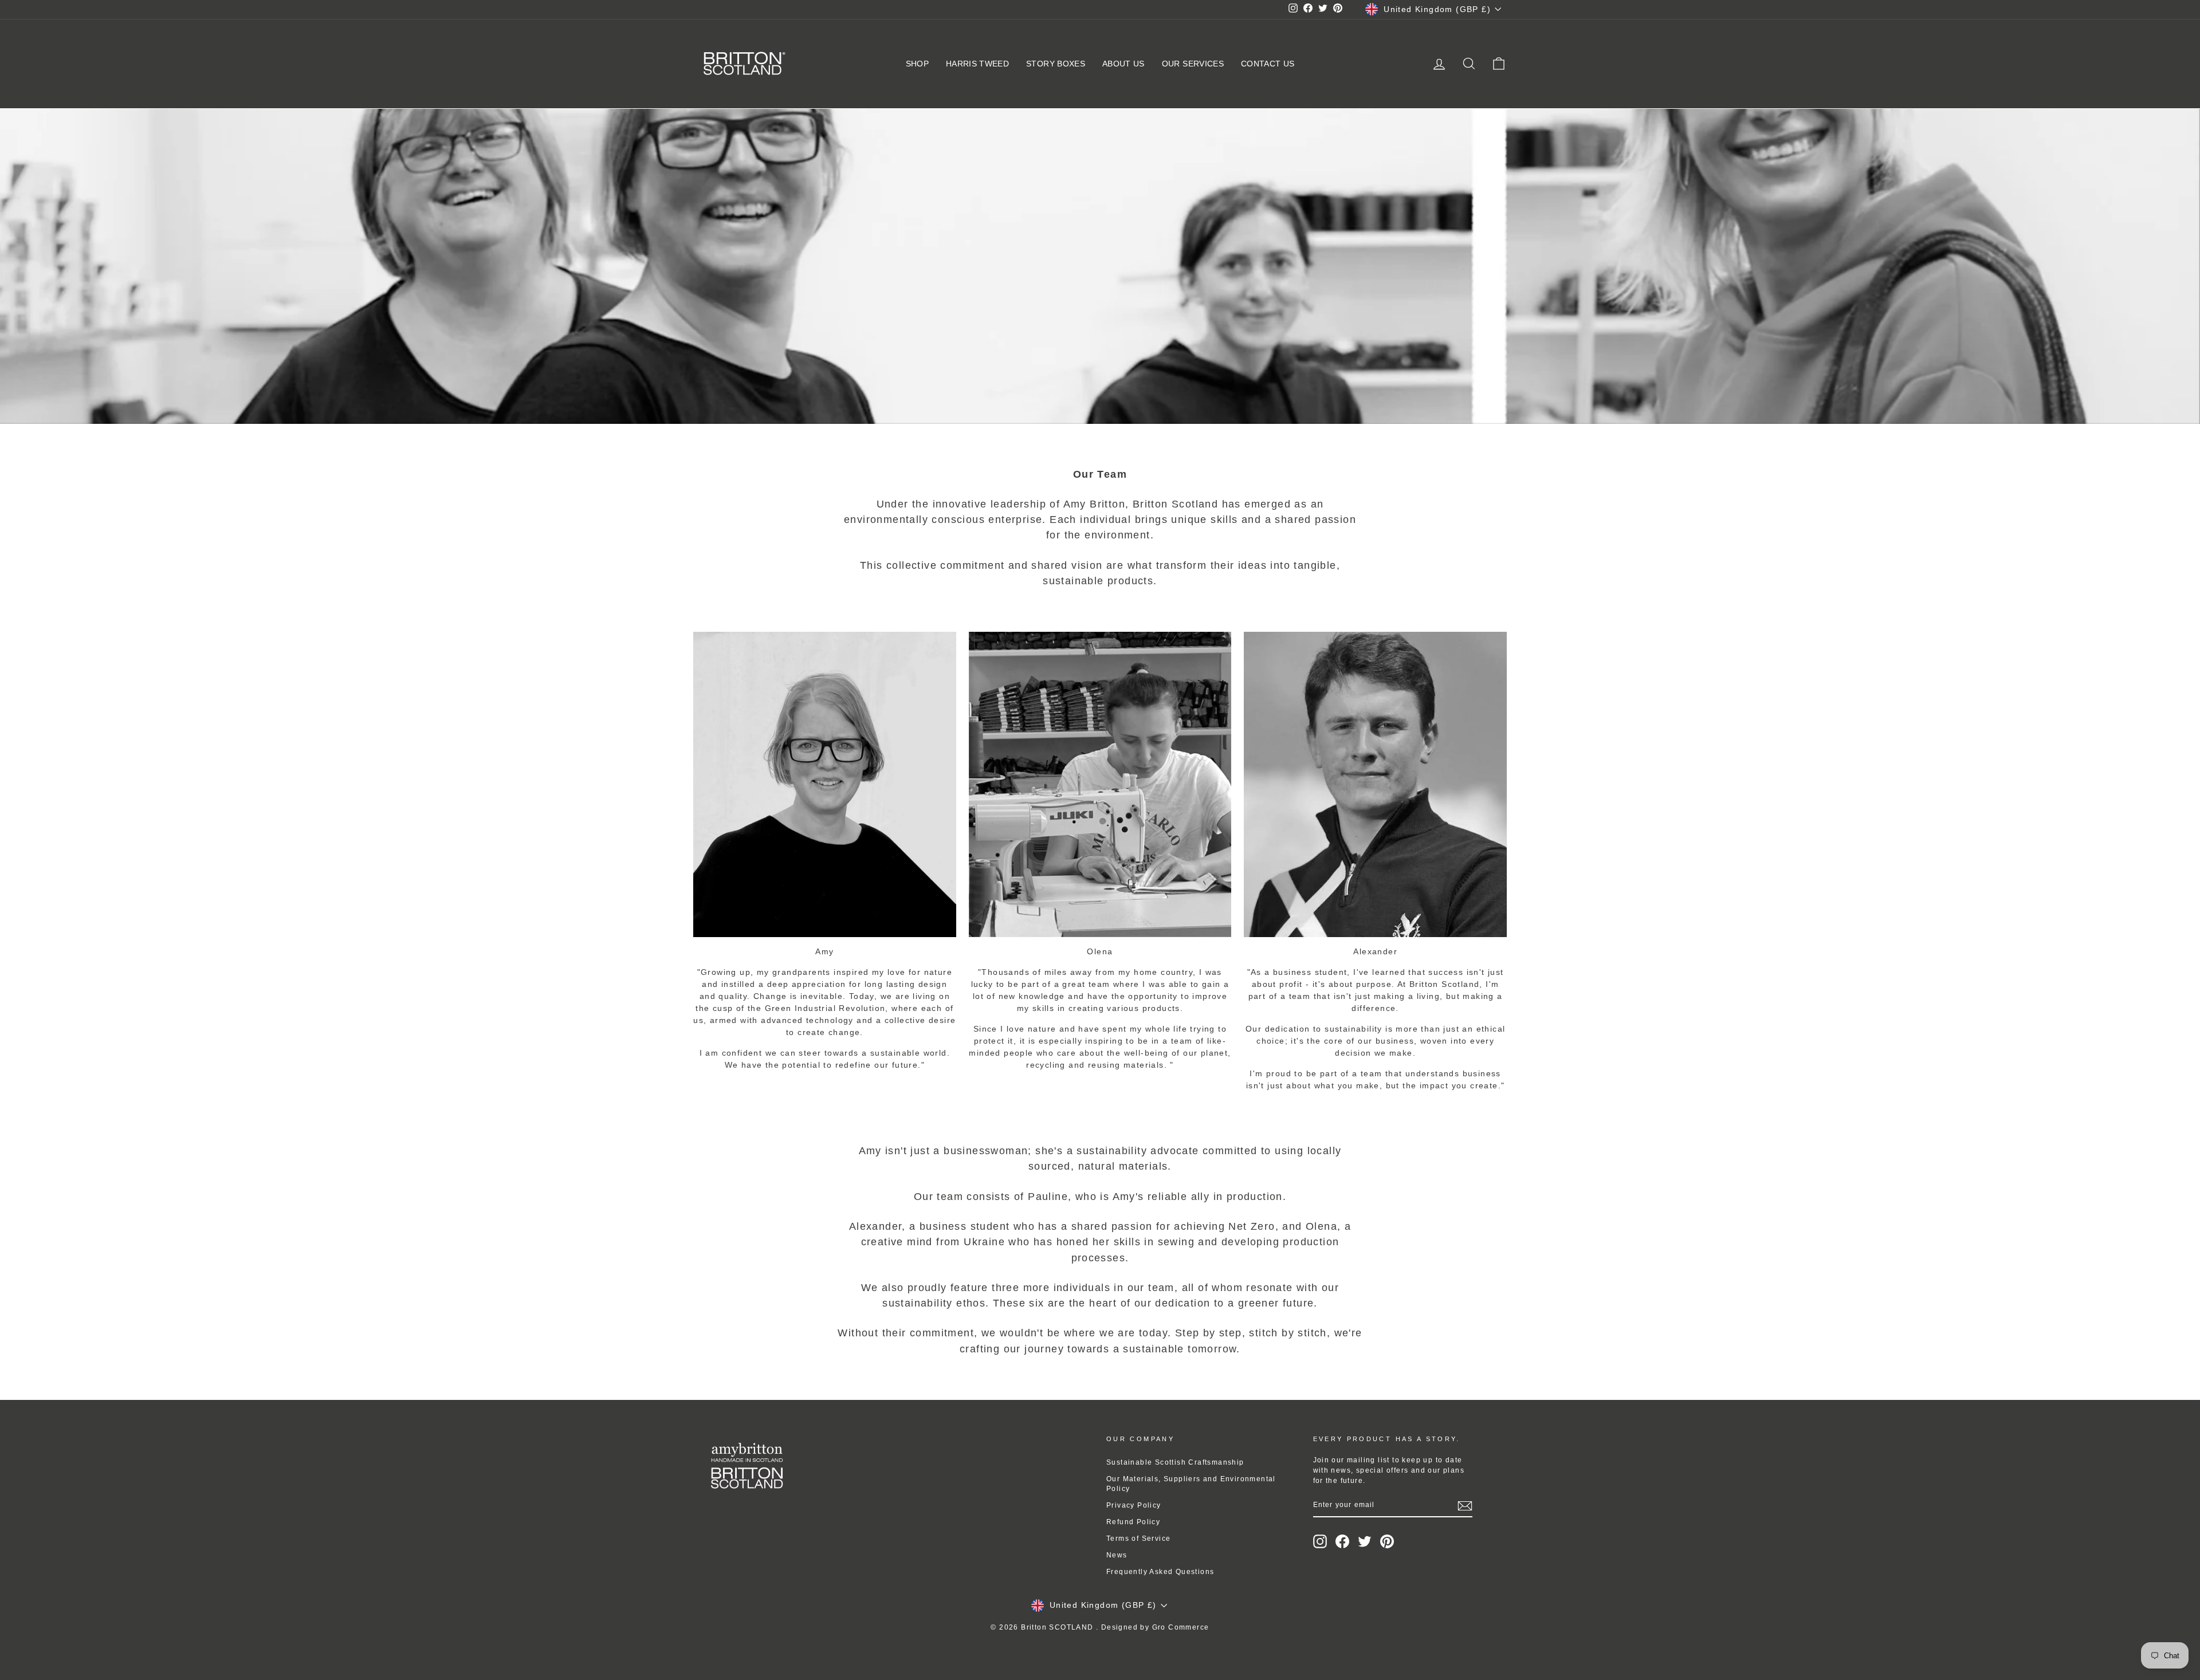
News (1117, 1555)
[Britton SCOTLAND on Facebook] (1342, 1541)
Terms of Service (1138, 1539)
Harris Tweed (977, 64)
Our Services (1193, 64)
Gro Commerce (1181, 1627)
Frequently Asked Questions (1160, 1572)
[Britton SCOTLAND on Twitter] (1365, 1541)
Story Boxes (1056, 64)
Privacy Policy (1134, 1505)
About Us (1123, 64)
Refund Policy (1133, 1522)
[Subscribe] (1465, 1506)
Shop (917, 64)
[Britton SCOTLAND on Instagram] (1320, 1541)
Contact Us (1268, 64)
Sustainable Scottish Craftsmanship (1175, 1462)
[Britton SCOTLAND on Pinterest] (1387, 1541)
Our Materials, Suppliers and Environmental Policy (1191, 1484)
